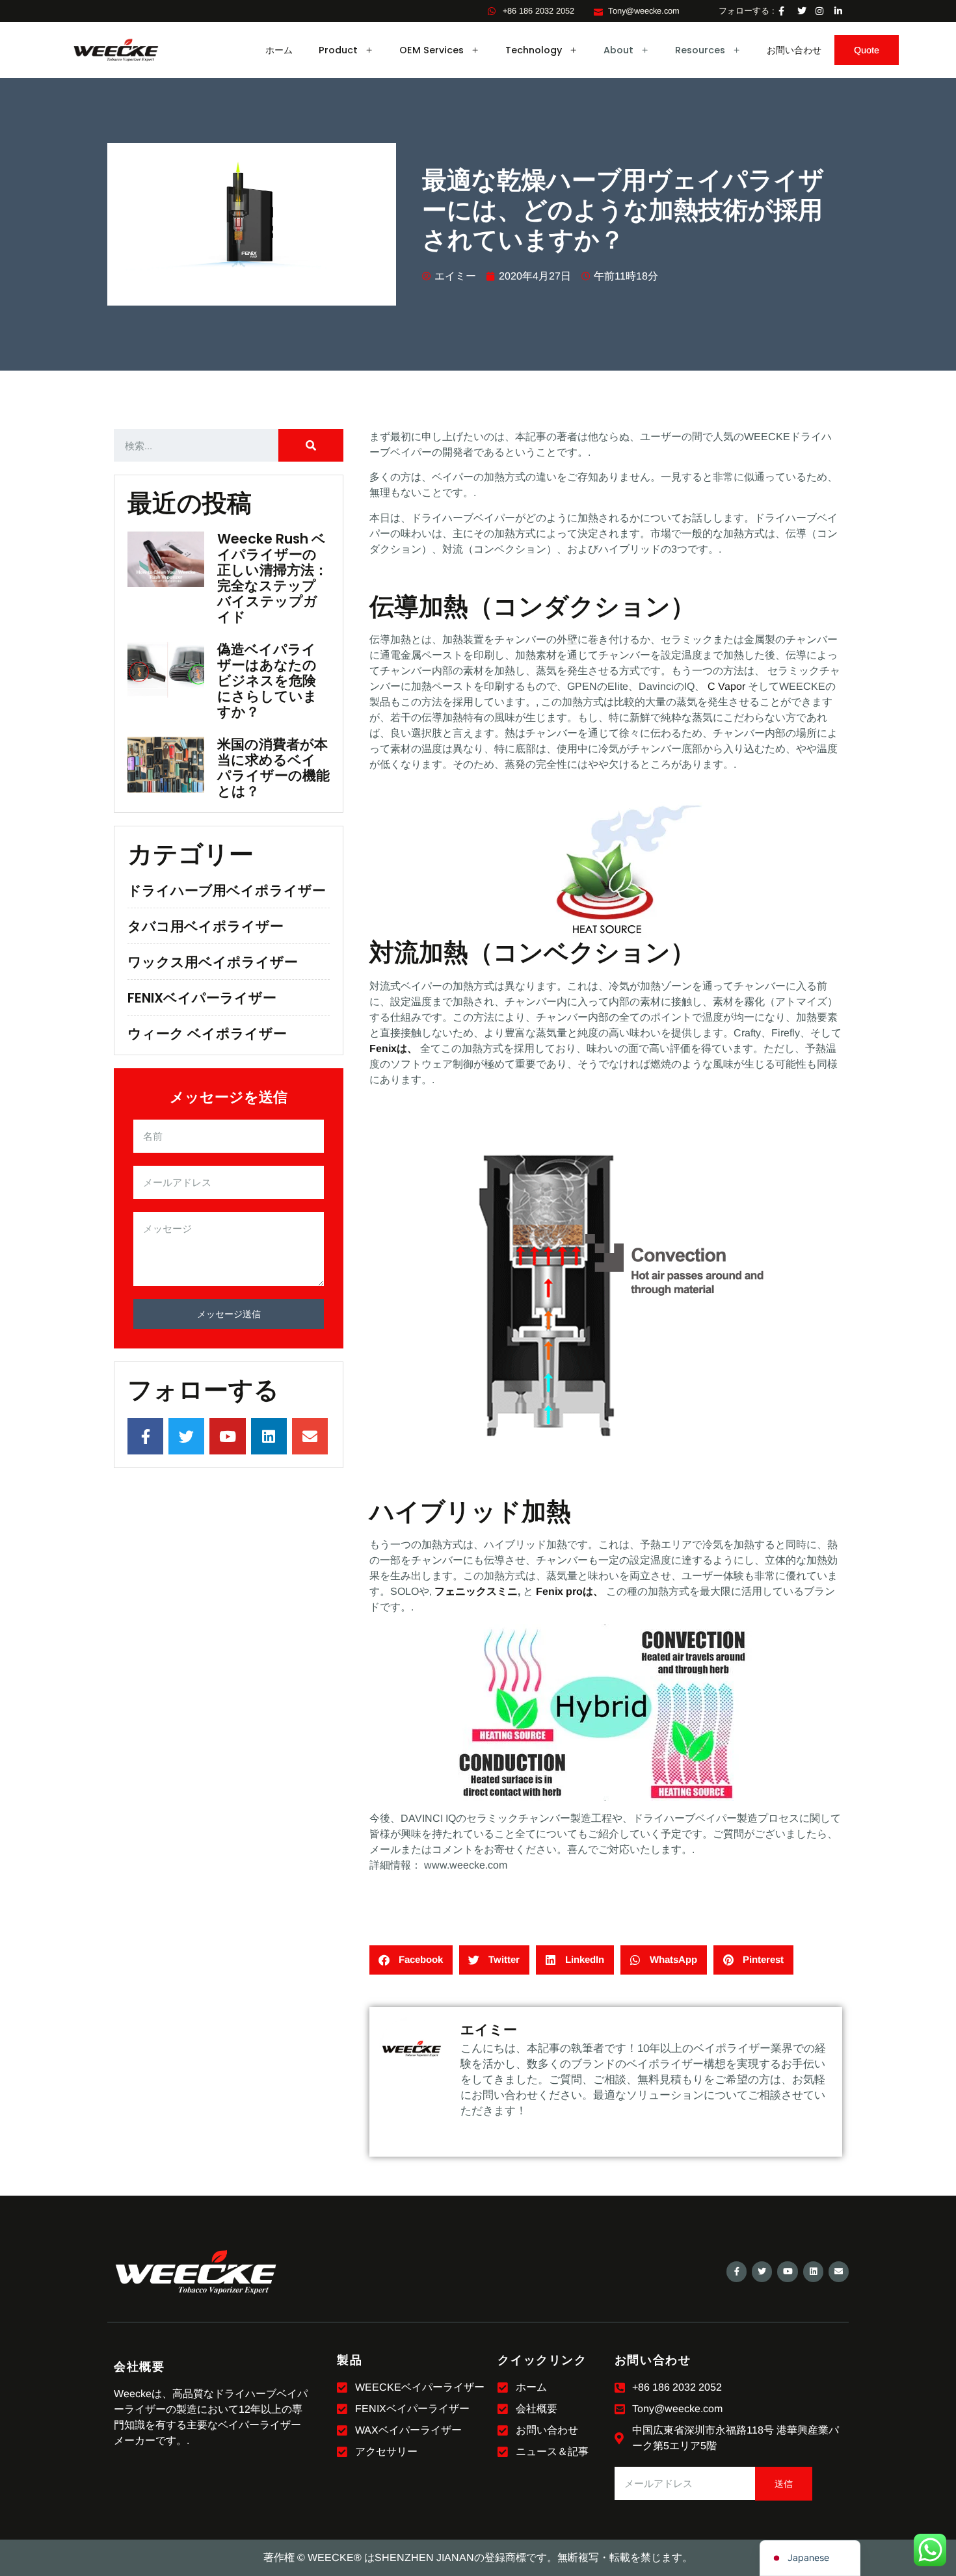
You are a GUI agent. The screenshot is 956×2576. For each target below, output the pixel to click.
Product (338, 50)
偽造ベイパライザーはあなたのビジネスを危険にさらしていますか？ (267, 680)
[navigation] (810, 2558)
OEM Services (432, 50)
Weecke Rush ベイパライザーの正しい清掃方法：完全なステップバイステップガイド (272, 578)
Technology (534, 50)
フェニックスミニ (476, 1591)
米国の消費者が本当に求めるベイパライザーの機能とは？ (273, 768)
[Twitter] (762, 2271)
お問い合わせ (794, 50)
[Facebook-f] (737, 2271)
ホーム (279, 50)
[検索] (311, 445)
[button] (411, 1960)
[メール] (839, 2271)
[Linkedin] (813, 2271)
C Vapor (726, 686)
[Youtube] (787, 2271)
